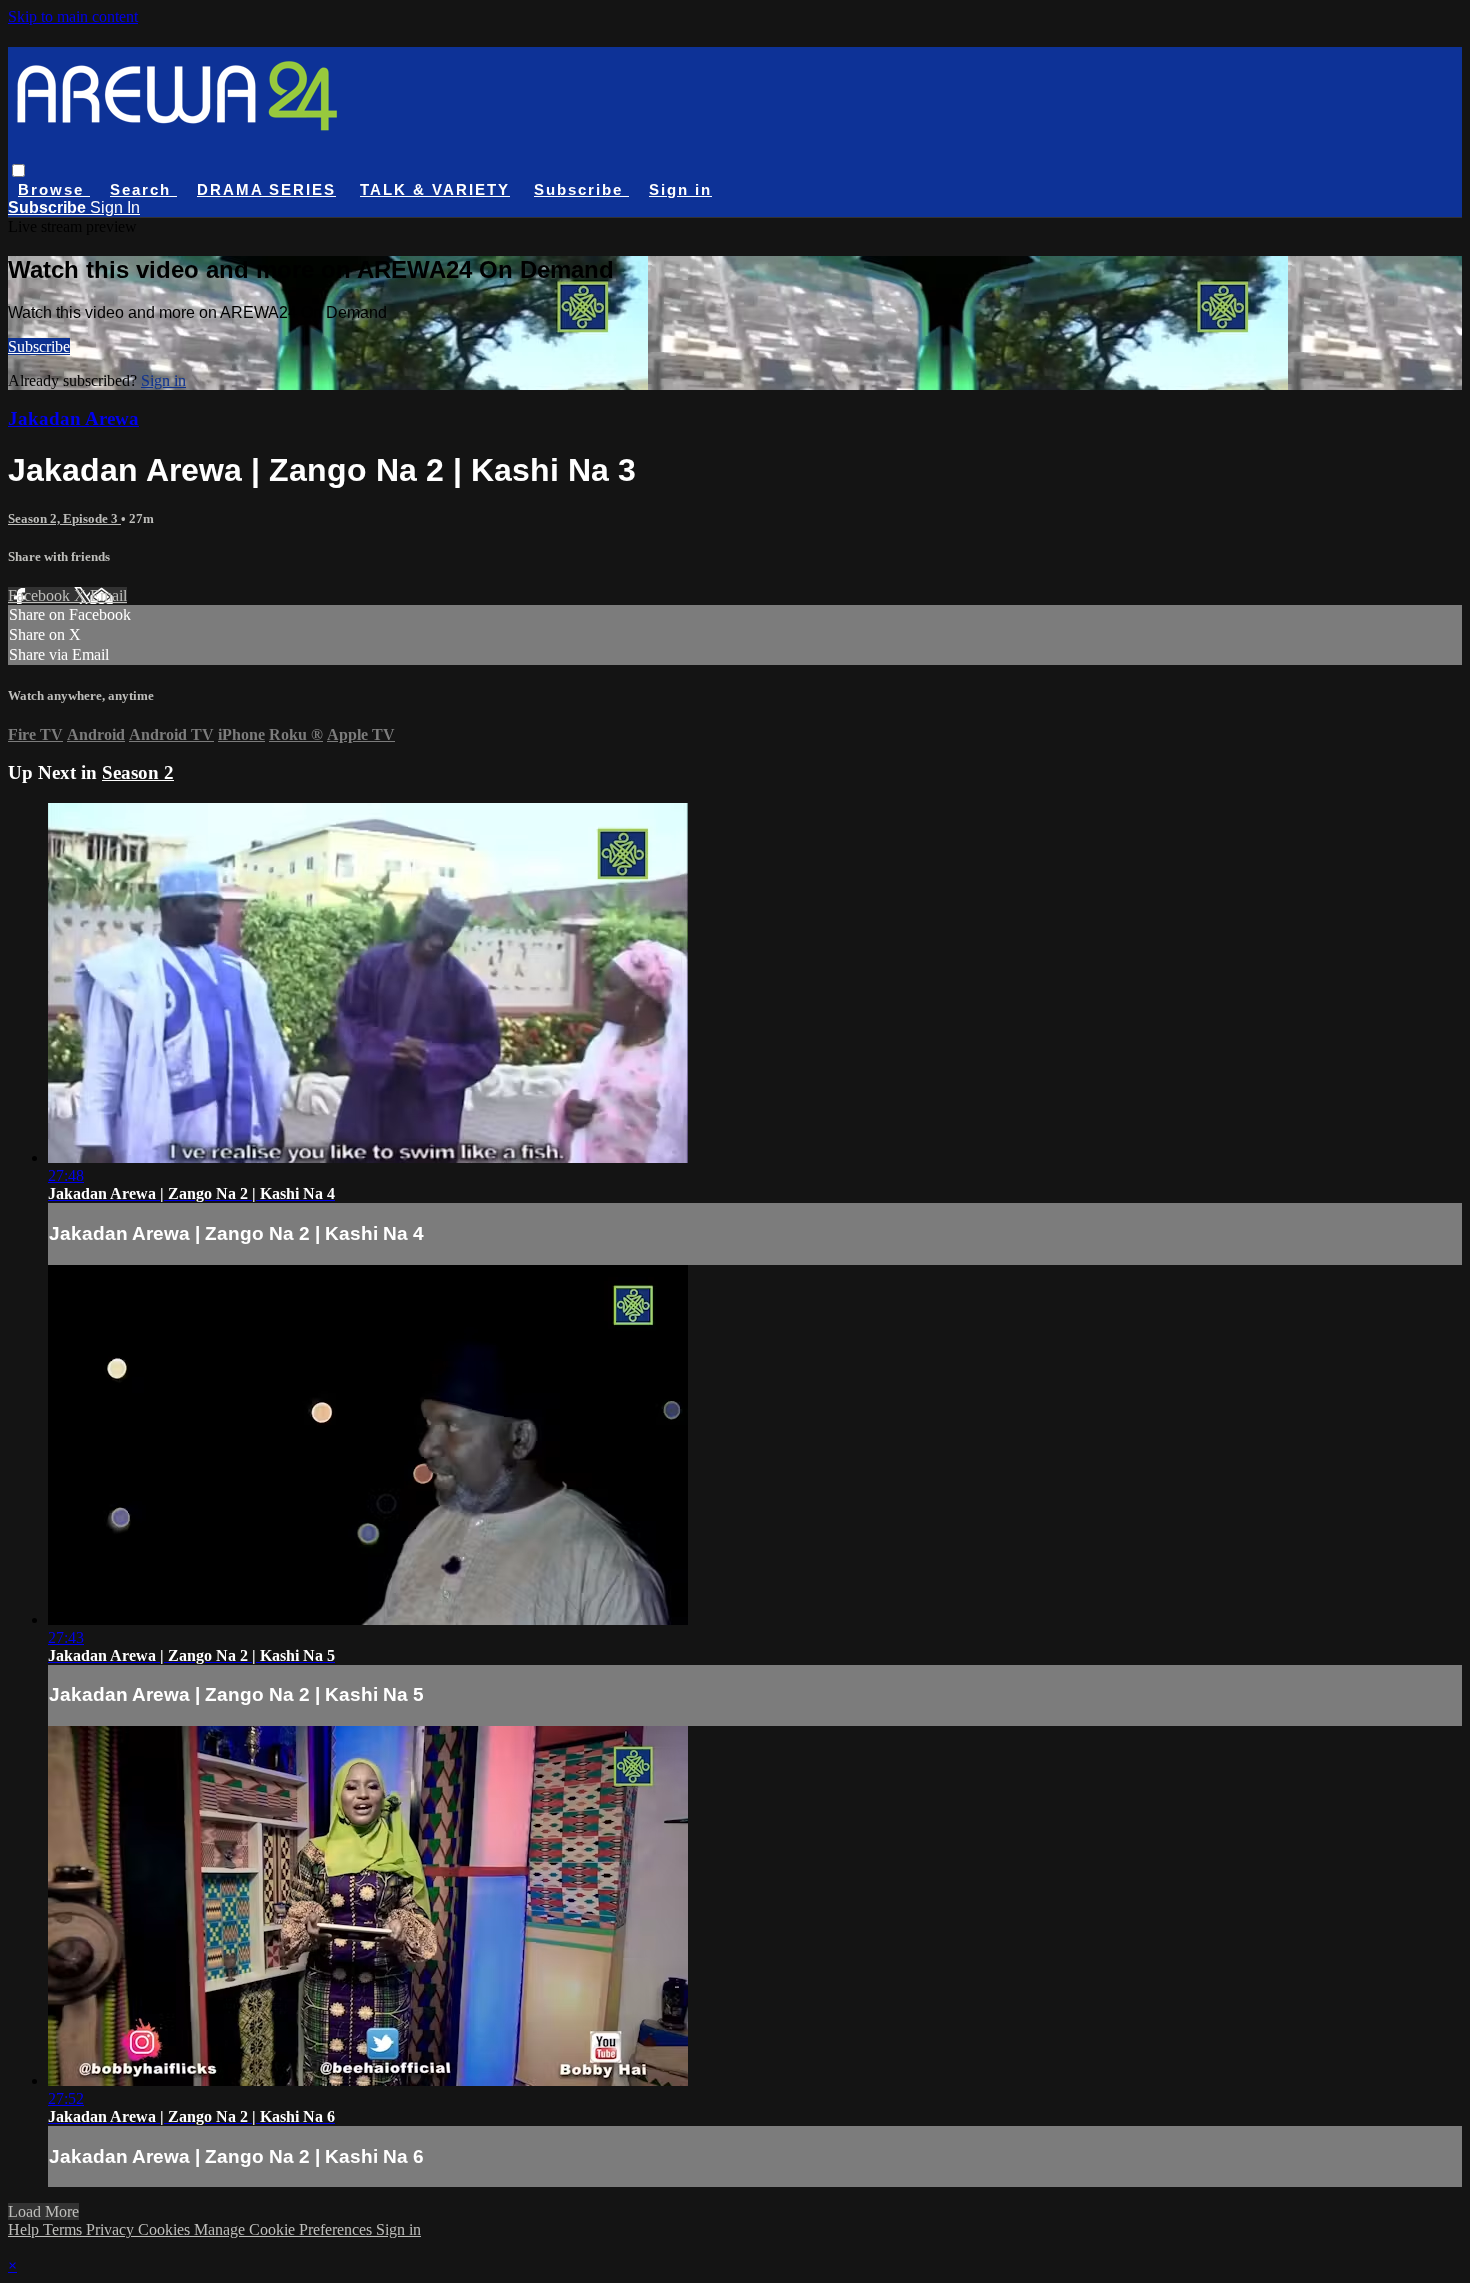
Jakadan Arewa (73, 418)
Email (108, 595)
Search (143, 189)
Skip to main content (73, 16)
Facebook (41, 595)
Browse (54, 189)
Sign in (680, 189)
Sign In (115, 207)
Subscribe (39, 346)
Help (25, 2229)
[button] (18, 170)
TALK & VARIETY (435, 189)
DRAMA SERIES (266, 189)
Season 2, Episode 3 (64, 518)
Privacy (112, 2229)
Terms (64, 2229)
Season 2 (138, 772)
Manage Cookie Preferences (285, 2229)
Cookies (166, 2229)
